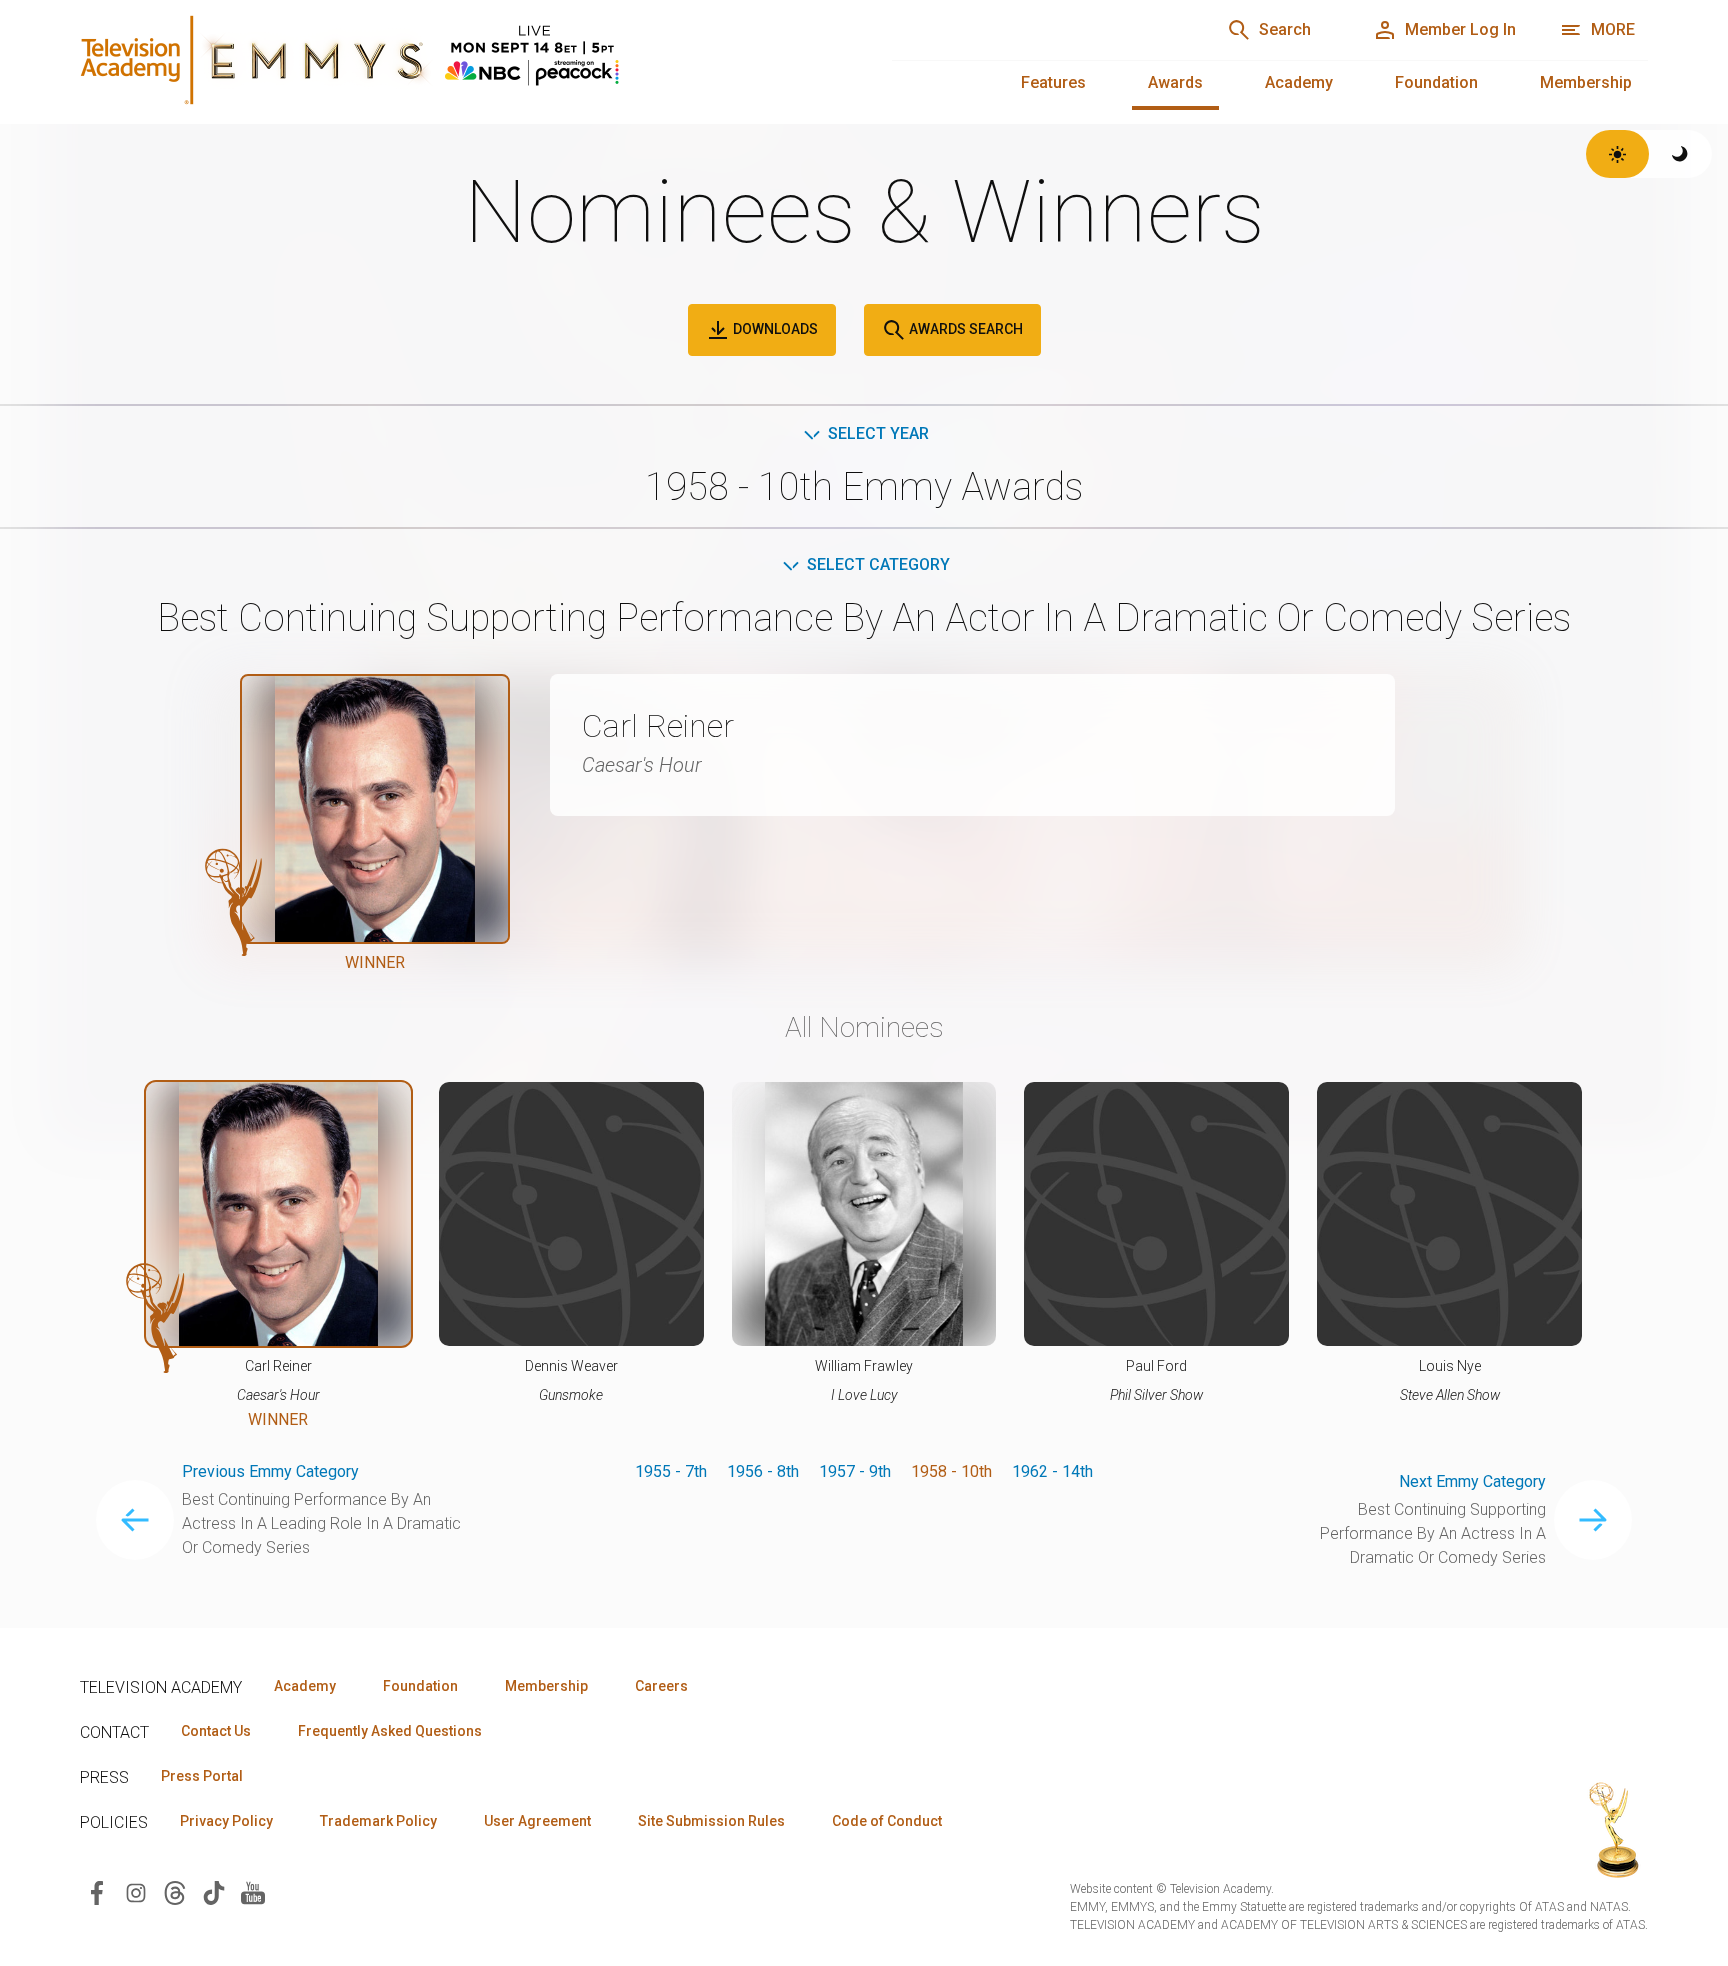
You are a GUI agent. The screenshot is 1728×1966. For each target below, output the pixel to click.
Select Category (878, 564)
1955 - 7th (671, 1471)
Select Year (878, 433)
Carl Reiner (658, 726)
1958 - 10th (951, 1471)
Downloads (774, 329)
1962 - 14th (1052, 1471)
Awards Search (964, 329)
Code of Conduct (887, 1821)
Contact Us (216, 1731)
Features (1053, 82)
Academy (1299, 82)
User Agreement (537, 1821)
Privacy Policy (226, 1821)
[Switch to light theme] (1617, 154)
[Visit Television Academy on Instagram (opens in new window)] (136, 1891)
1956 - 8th (763, 1471)
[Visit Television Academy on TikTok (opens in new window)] (214, 1891)
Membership (1586, 82)
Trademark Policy (378, 1821)
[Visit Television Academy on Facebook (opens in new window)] (97, 1891)
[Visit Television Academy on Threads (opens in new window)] (175, 1891)
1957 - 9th (855, 1471)
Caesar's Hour (642, 765)
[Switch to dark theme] (1680, 154)
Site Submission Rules (711, 1821)
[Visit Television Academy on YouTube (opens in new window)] (253, 1891)
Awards (1175, 82)
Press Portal (202, 1776)
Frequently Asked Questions (390, 1731)
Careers (661, 1686)
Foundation (1436, 82)
